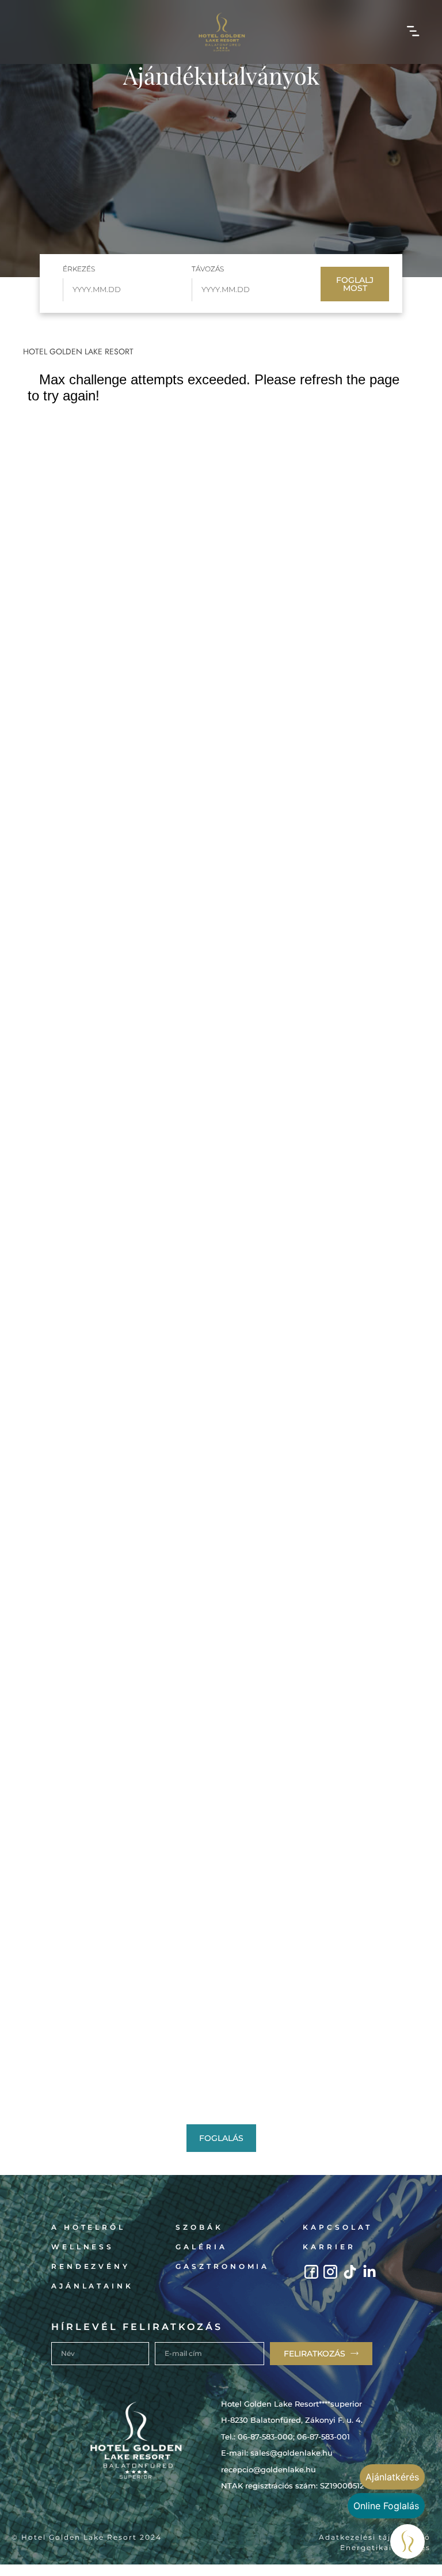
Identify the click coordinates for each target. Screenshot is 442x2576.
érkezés (79, 269)
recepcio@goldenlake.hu (268, 2469)
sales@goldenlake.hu (292, 2453)
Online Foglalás (386, 2506)
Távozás (208, 269)
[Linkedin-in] (370, 2272)
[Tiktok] (350, 2272)
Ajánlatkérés (392, 2477)
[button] (414, 32)
